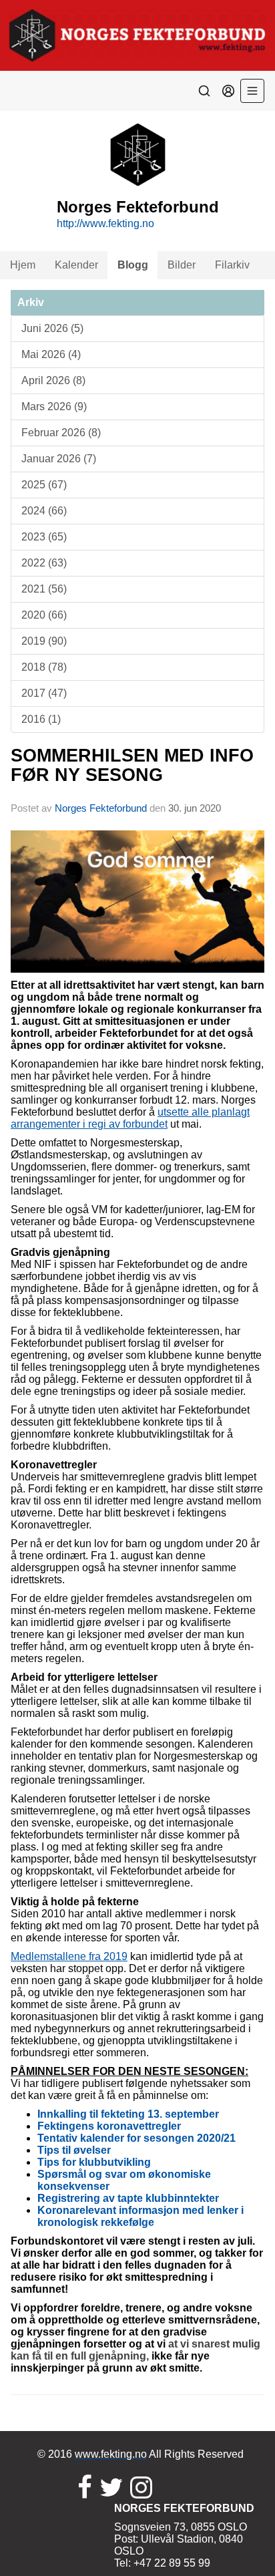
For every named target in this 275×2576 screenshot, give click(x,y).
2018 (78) (44, 667)
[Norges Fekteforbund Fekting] (137, 35)
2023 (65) (44, 537)
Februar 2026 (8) (61, 433)
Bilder (182, 265)
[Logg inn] (228, 91)
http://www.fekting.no (105, 223)
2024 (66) (44, 511)
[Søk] (204, 91)
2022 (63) (44, 563)
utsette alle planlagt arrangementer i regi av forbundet (130, 1118)
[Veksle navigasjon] (252, 91)
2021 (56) (44, 589)
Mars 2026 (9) (54, 407)
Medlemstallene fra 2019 (69, 1956)
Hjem (23, 265)
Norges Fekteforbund (101, 808)
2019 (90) (44, 641)
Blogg (133, 265)
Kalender (76, 265)
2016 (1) (41, 719)
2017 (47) (44, 693)
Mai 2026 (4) (51, 354)
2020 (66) (44, 615)
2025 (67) (44, 485)
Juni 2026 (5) (52, 328)
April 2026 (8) (53, 380)
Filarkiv (232, 265)
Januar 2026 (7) (59, 459)
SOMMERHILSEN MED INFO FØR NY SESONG (132, 765)
